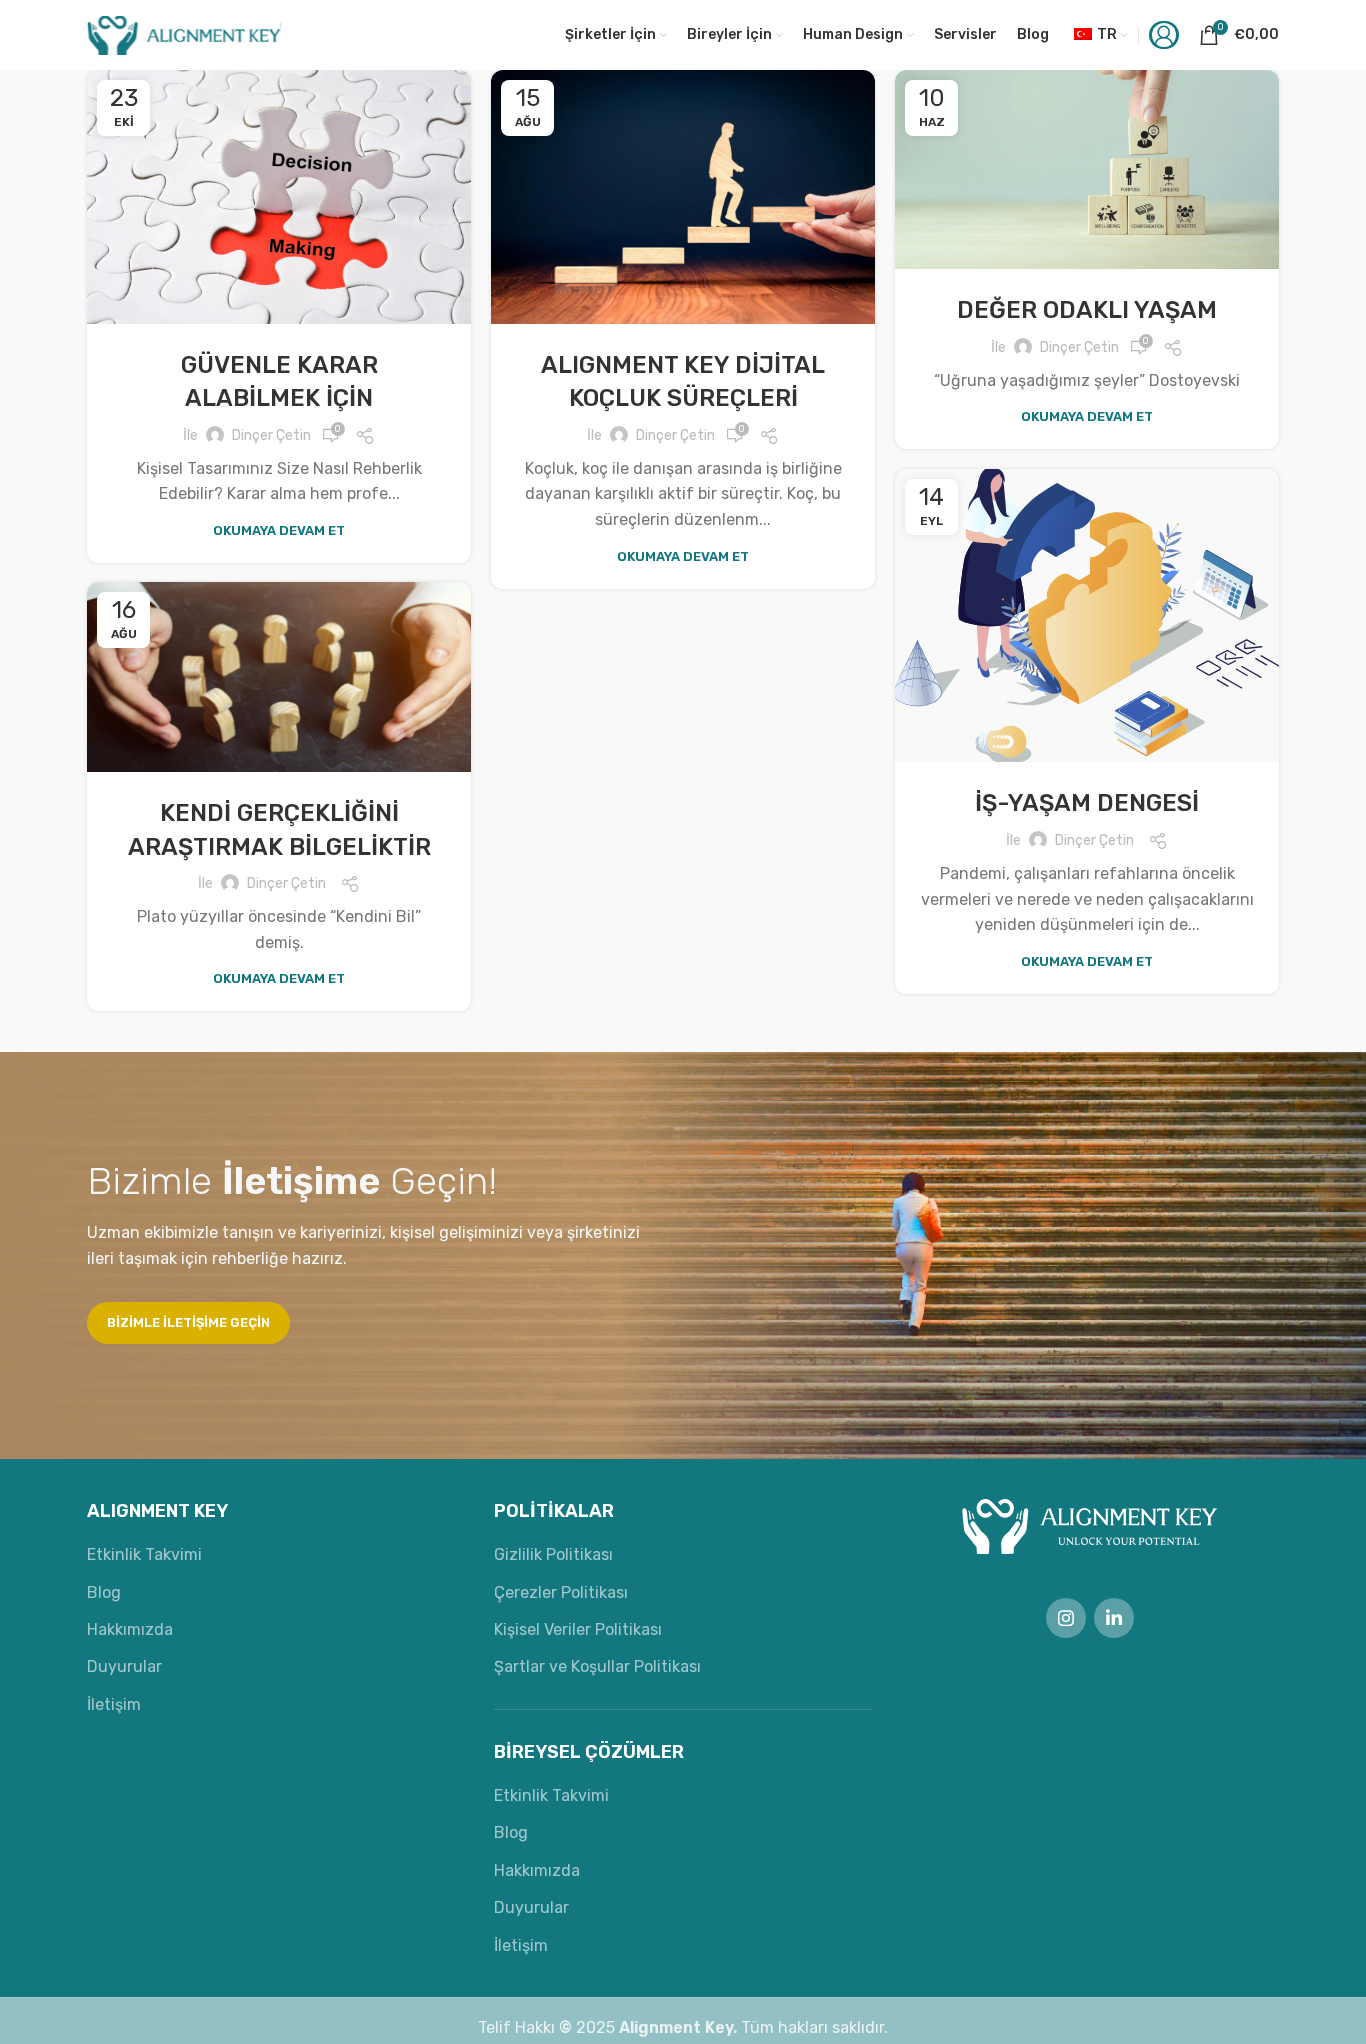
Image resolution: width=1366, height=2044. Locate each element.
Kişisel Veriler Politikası (578, 1629)
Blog (104, 1592)
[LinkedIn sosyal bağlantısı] (1114, 1618)
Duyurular (124, 1666)
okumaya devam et (279, 530)
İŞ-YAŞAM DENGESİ (1087, 803)
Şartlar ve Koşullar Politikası (597, 1666)
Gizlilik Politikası (553, 1554)
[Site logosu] (184, 33)
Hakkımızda (130, 1629)
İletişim (114, 1704)
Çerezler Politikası (561, 1592)
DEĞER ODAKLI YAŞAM (1087, 310)
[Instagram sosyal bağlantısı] (1066, 1618)
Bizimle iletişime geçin (188, 1322)
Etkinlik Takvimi (144, 1554)
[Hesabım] (1164, 35)
